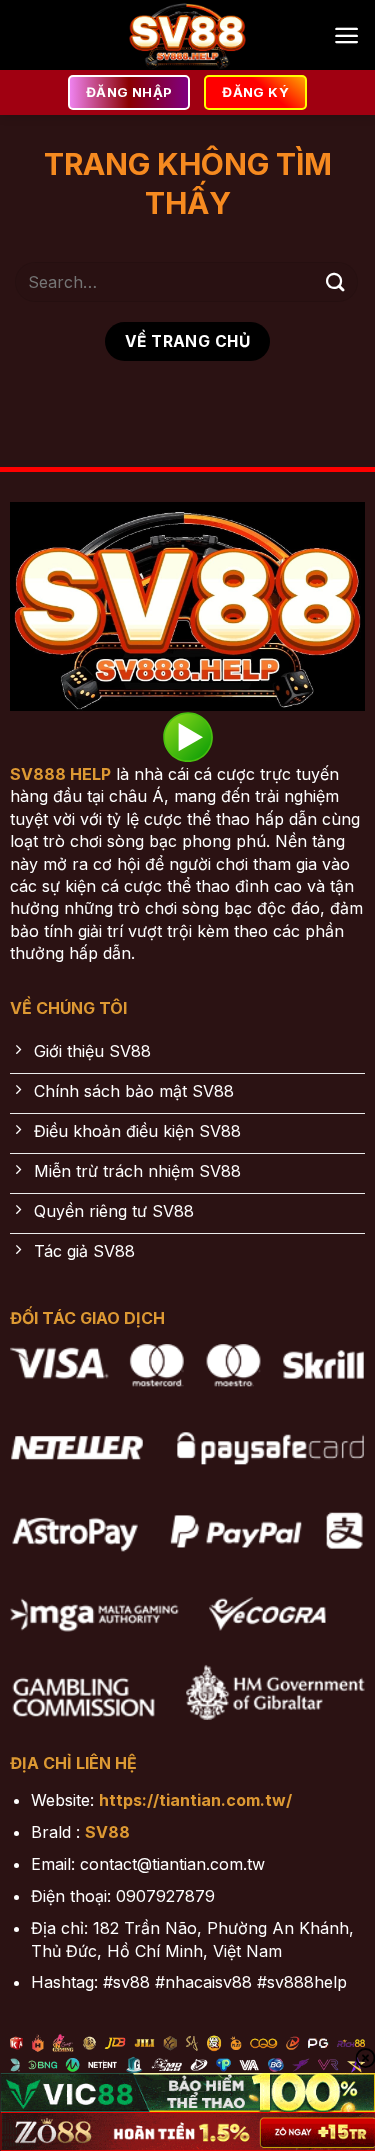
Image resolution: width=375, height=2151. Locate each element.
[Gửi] (336, 281)
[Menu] (346, 35)
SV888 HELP (60, 774)
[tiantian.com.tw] (188, 35)
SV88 (107, 1832)
